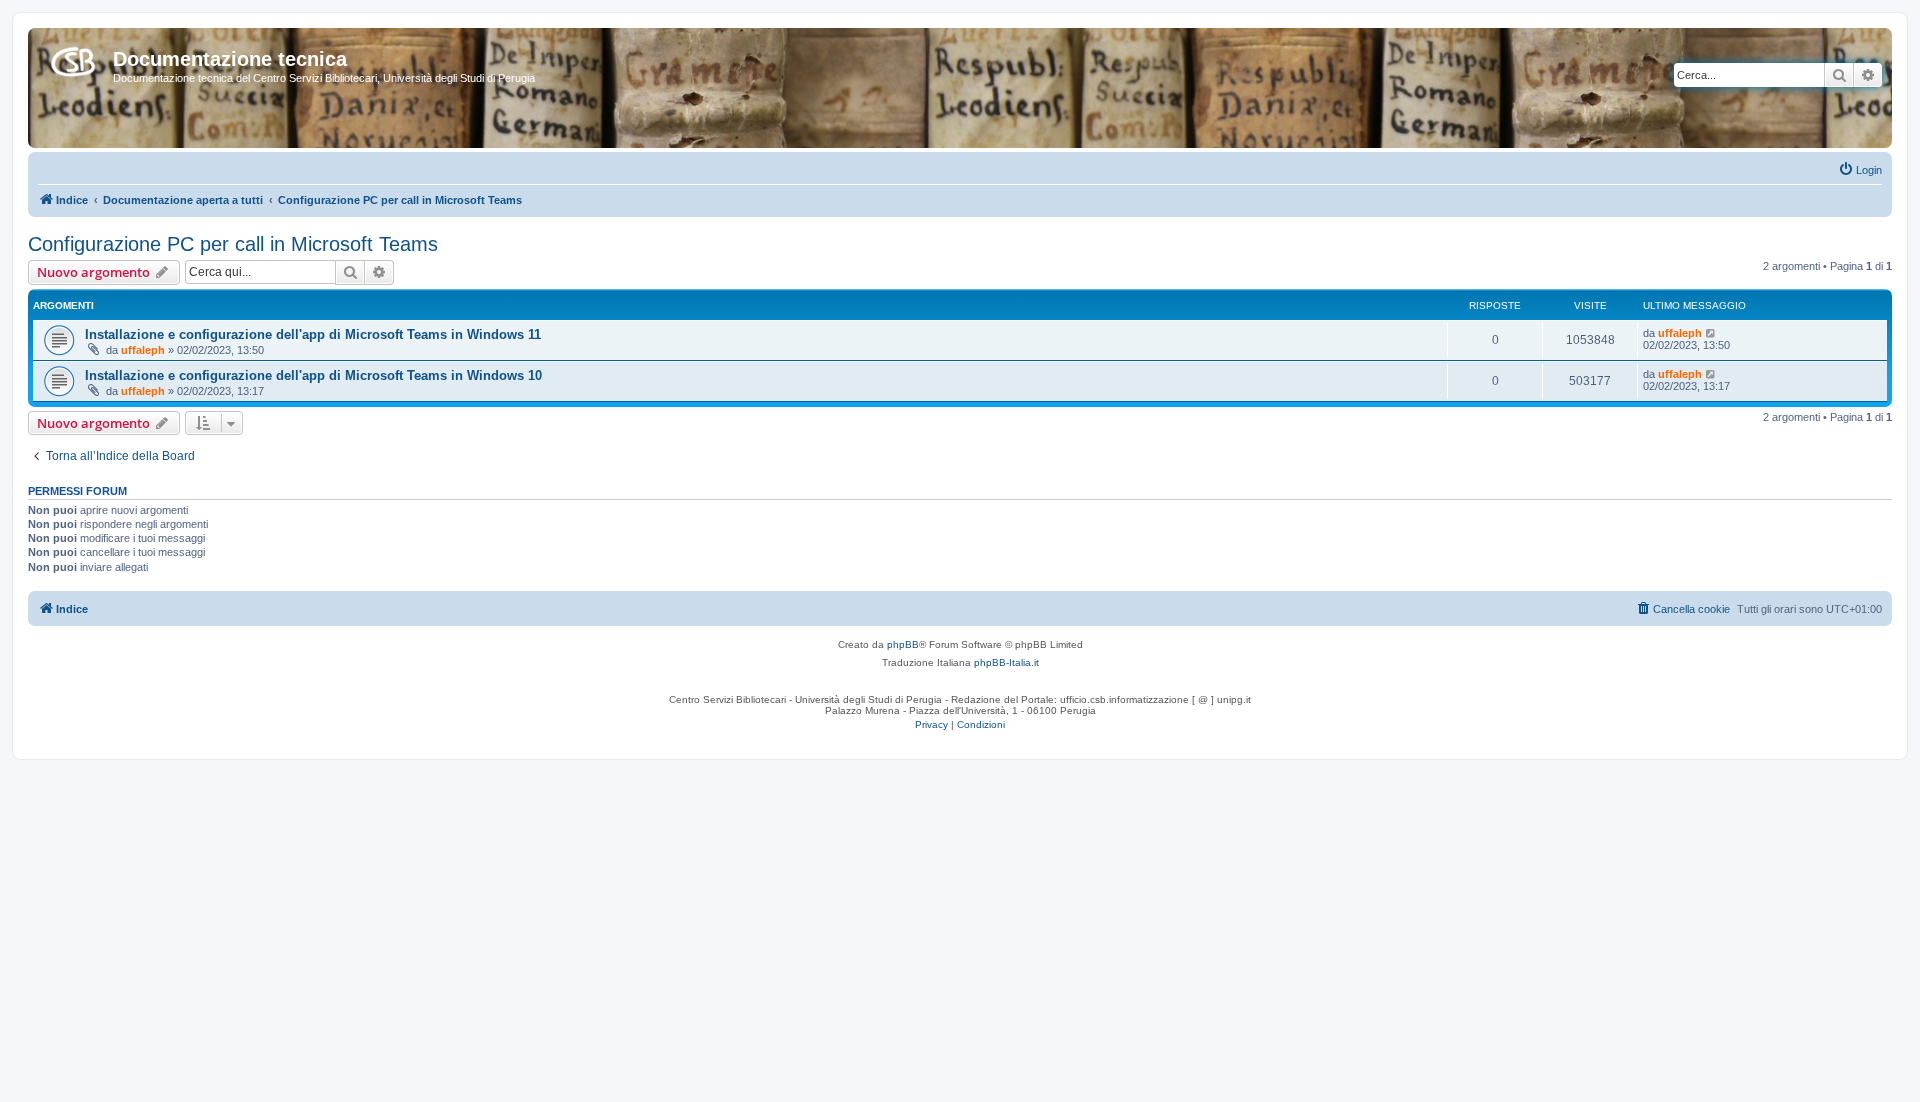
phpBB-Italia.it (1006, 662)
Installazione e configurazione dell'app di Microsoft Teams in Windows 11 (313, 334)
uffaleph (143, 350)
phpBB (903, 644)
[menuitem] (1860, 170)
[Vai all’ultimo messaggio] (1711, 333)
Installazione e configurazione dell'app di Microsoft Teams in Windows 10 (313, 375)
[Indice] (73, 58)
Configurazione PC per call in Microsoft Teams (233, 244)
